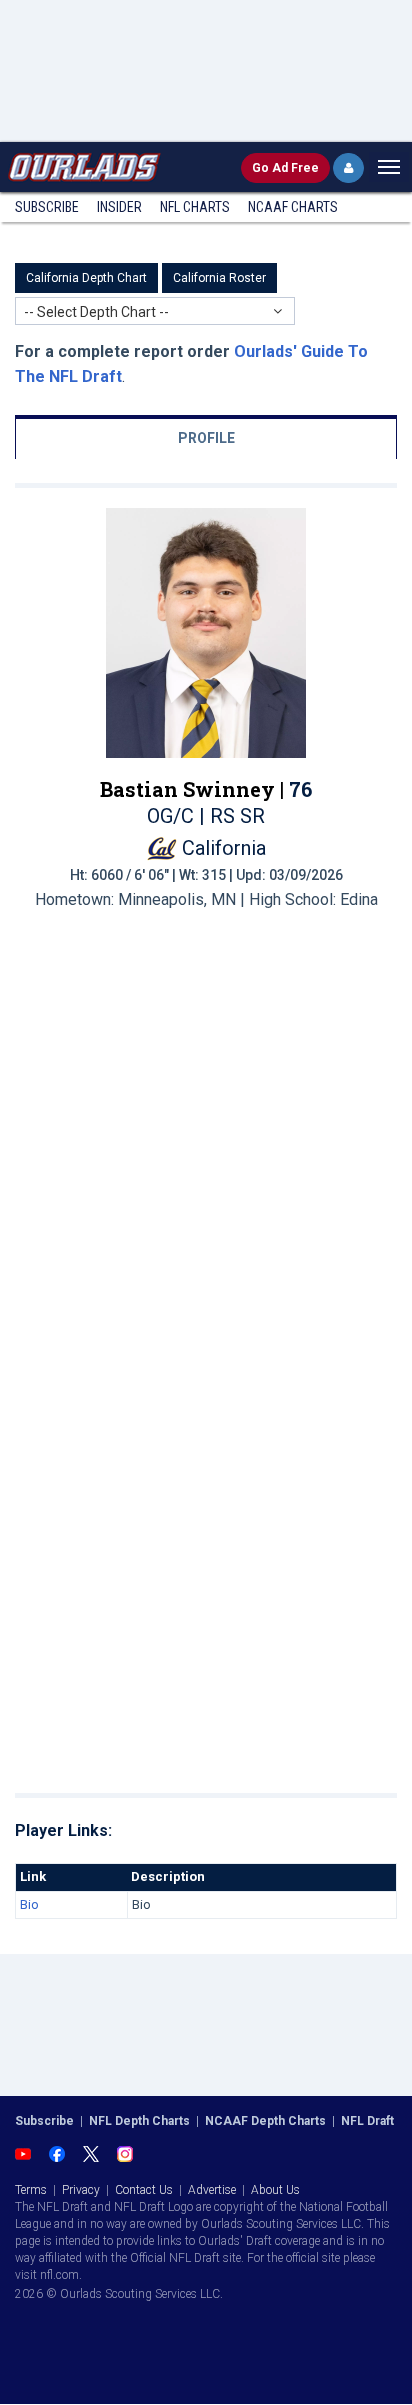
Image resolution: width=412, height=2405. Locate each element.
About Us (275, 2190)
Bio (29, 1904)
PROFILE (206, 438)
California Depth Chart (86, 278)
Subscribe (47, 207)
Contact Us (144, 2190)
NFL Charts (195, 207)
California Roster (219, 278)
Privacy (81, 2190)
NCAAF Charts (293, 207)
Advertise (212, 2190)
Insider (119, 207)
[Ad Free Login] (348, 168)
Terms (31, 2190)
